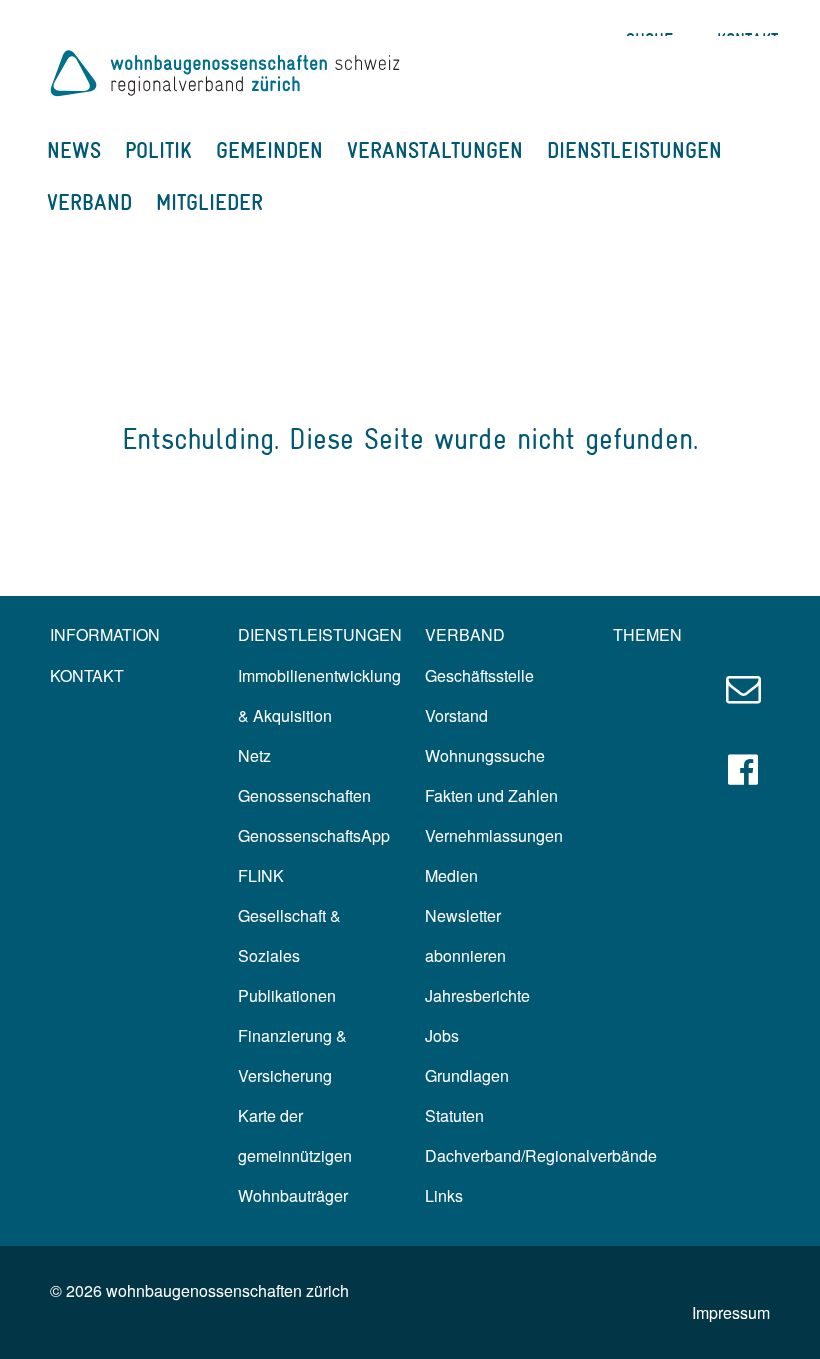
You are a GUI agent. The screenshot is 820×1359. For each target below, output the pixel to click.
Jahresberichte (477, 995)
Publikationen (287, 995)
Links (444, 1195)
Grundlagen (467, 1075)
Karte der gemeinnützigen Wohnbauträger (295, 1155)
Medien (451, 875)
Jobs (442, 1035)
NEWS (74, 150)
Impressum (731, 1312)
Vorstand (456, 715)
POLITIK (158, 150)
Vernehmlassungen (494, 835)
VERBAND (89, 202)
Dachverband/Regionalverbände (541, 1155)
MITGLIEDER (209, 202)
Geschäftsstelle (479, 675)
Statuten (454, 1115)
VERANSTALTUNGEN (435, 150)
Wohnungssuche (485, 755)
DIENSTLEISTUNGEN (634, 150)
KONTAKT (87, 675)
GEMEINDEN (269, 150)
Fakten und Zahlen (491, 795)
